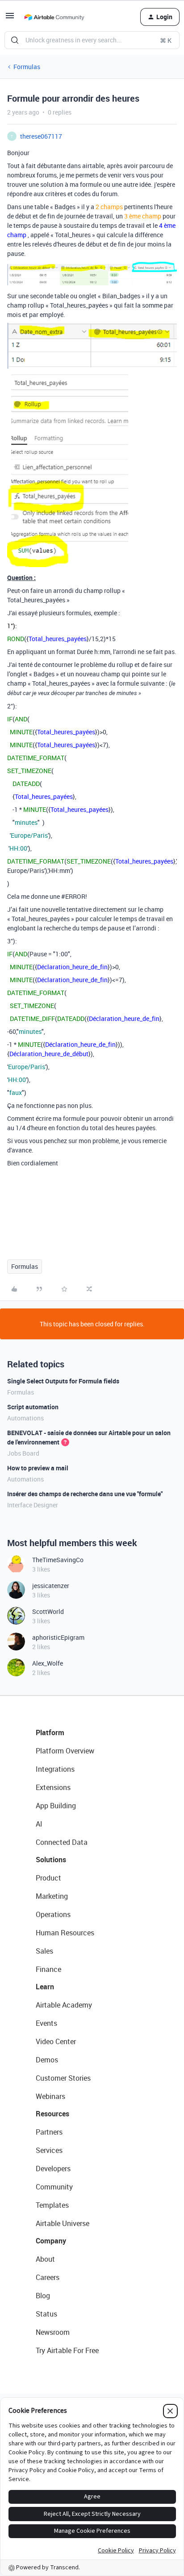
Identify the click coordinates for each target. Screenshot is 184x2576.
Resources (52, 2114)
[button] (10, 19)
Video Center (56, 2041)
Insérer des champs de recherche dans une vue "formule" (85, 1494)
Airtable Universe (63, 2223)
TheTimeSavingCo (58, 1560)
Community (54, 2187)
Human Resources (65, 1933)
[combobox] (92, 40)
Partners (49, 2132)
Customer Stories (63, 2078)
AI (39, 1824)
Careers (48, 2277)
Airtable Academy (64, 2005)
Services (49, 2150)
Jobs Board (23, 1453)
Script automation (33, 1407)
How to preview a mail (38, 1468)
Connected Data (62, 1842)
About (45, 2259)
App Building (56, 1806)
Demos (47, 2060)
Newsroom (53, 2332)
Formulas (27, 67)
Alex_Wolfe (48, 1663)
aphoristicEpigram (58, 1637)
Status (46, 2314)
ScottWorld (48, 1611)
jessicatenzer (51, 1586)
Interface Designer (33, 1505)
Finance (48, 1969)
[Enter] (15, 40)
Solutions (51, 1860)
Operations (53, 1914)
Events (46, 2023)
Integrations (55, 1769)
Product (48, 1878)
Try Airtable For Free (67, 2350)
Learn (45, 1987)
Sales (44, 1951)
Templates (52, 2205)
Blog (43, 2296)
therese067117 (41, 136)
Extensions (53, 1787)
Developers (53, 2169)
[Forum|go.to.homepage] (54, 17)
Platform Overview (65, 1751)
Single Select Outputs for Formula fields (63, 1381)
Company (51, 2241)
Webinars (50, 2096)
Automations (25, 1418)
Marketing (52, 1896)
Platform (50, 1732)
